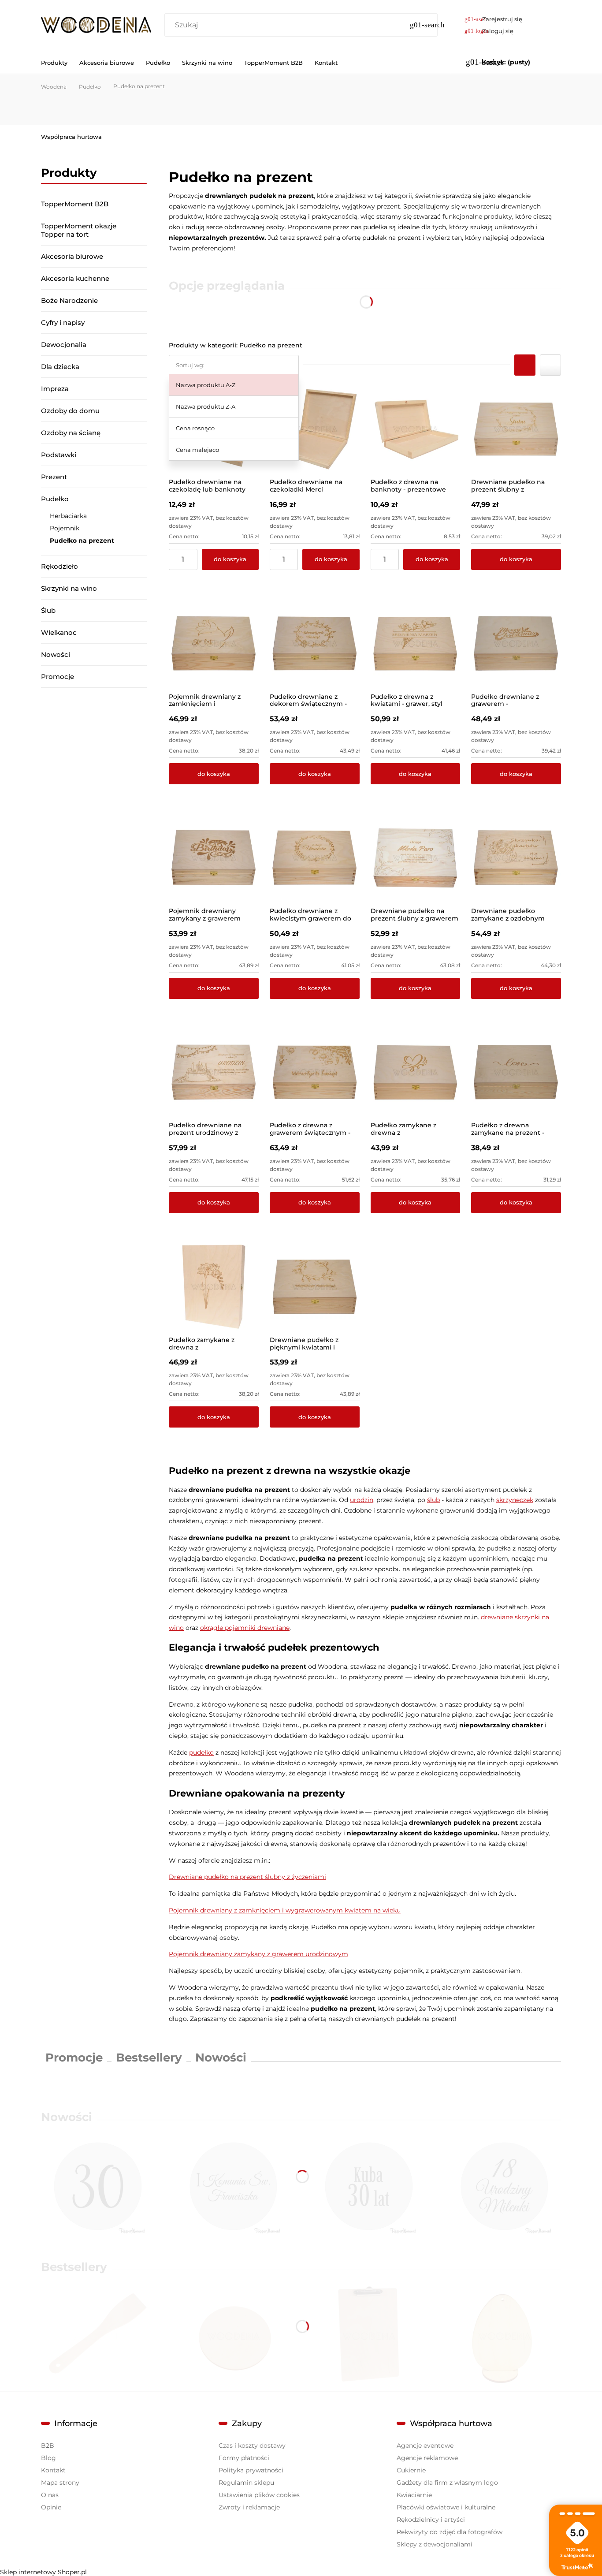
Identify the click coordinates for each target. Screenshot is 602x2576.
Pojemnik (65, 528)
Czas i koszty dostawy (252, 2446)
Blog (48, 2458)
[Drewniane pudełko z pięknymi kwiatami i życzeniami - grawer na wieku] (315, 1287)
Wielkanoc (59, 632)
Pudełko (55, 499)
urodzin (362, 1500)
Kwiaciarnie (414, 2495)
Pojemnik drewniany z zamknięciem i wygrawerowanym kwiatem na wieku (285, 1910)
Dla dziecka (60, 367)
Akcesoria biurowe (72, 256)
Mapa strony (60, 2483)
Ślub (48, 610)
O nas (50, 2495)
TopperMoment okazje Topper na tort (79, 230)
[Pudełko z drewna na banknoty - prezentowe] (416, 429)
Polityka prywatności (251, 2470)
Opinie (51, 2507)
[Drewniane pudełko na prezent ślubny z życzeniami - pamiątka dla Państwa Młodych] (516, 429)
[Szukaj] (427, 25)
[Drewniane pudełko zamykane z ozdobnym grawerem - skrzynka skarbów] (516, 858)
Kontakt (53, 2470)
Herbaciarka (68, 516)
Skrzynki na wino (69, 588)
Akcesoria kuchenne (75, 278)
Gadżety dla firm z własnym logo (447, 2483)
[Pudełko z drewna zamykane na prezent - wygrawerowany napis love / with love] (516, 1073)
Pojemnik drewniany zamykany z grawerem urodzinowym (258, 1954)
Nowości (56, 654)
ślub (433, 1500)
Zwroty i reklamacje (249, 2507)
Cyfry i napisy (63, 322)
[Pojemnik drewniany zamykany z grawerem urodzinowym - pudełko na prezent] (214, 858)
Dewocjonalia (64, 345)
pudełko (201, 1752)
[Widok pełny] (550, 365)
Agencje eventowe (425, 2446)
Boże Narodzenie (69, 300)
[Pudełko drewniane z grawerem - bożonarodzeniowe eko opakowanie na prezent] (516, 644)
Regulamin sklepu (246, 2483)
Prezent (54, 477)
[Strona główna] (96, 25)
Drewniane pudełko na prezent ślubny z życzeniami (247, 1877)
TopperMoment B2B (75, 204)
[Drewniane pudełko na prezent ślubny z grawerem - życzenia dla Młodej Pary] (416, 858)
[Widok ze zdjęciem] (525, 365)
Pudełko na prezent (82, 541)
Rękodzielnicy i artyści (431, 2520)
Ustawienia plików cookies (259, 2495)
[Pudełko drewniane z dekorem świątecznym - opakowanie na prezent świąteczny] (315, 644)
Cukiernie (411, 2470)
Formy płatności (244, 2458)
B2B (48, 2446)
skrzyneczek (515, 1500)
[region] (94, 811)
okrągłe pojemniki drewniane (245, 1628)
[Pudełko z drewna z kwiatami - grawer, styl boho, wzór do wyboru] (416, 644)
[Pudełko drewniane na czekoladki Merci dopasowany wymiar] (315, 429)
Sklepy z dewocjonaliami (435, 2544)
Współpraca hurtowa (71, 137)
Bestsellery (149, 2058)
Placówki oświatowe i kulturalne (446, 2507)
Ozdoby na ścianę (71, 433)
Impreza (55, 389)
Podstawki (59, 455)
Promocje (58, 677)
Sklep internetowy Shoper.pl (43, 2572)
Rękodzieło (59, 566)
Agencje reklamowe (427, 2458)
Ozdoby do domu (70, 411)
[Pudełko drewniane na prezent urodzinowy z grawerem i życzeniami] (214, 1073)
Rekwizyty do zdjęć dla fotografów (450, 2532)
